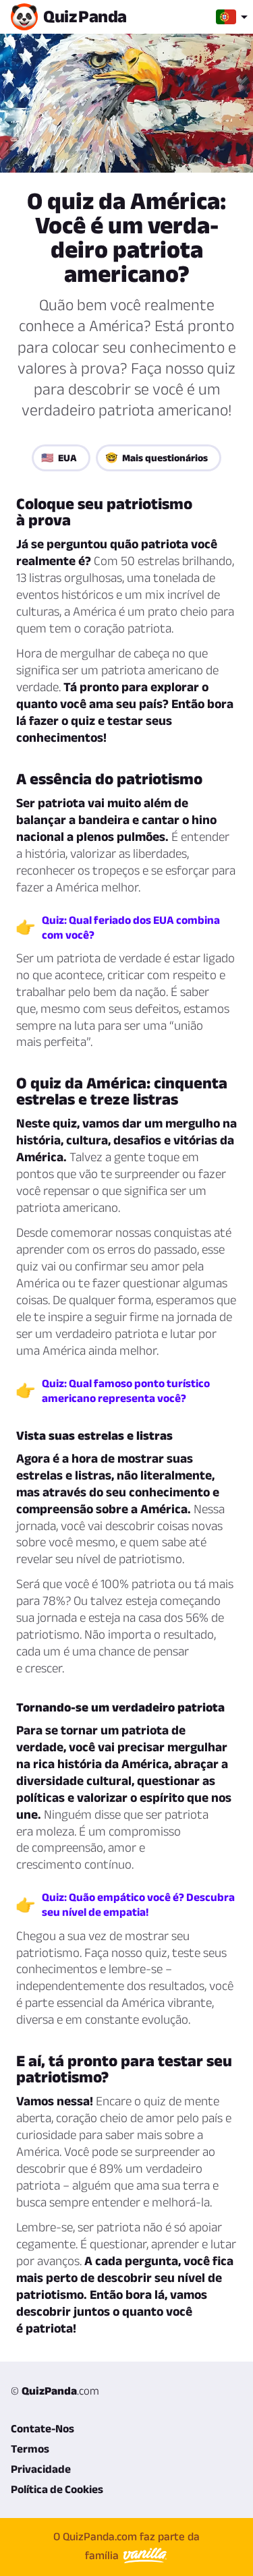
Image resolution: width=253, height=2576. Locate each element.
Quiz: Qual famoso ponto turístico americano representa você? (126, 1391)
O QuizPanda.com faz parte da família (126, 2546)
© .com (55, 2391)
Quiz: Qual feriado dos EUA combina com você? (131, 927)
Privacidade (41, 2469)
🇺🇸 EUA (59, 458)
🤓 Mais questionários (157, 458)
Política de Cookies (57, 2489)
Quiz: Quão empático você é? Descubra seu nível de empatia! (138, 1904)
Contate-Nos (43, 2428)
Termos (30, 2449)
